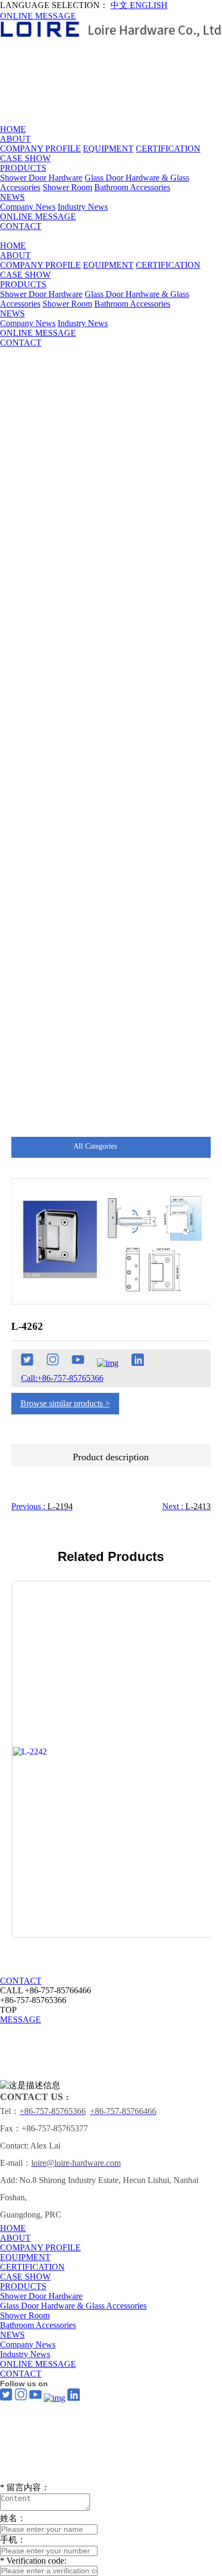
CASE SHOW (25, 158)
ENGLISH (149, 5)
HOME (13, 129)
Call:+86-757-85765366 (62, 1378)
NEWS (12, 197)
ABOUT (15, 139)
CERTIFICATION (168, 149)
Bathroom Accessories (132, 187)
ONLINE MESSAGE (38, 16)
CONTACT (21, 226)
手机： (13, 2540)
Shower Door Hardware (41, 178)
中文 (120, 5)
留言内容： (25, 2487)
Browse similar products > (65, 1403)
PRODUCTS (23, 168)
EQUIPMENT (108, 149)
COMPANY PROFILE (40, 149)
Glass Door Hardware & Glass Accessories (73, 2306)
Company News (28, 207)
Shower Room (67, 187)
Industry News (83, 207)
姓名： (13, 2518)
